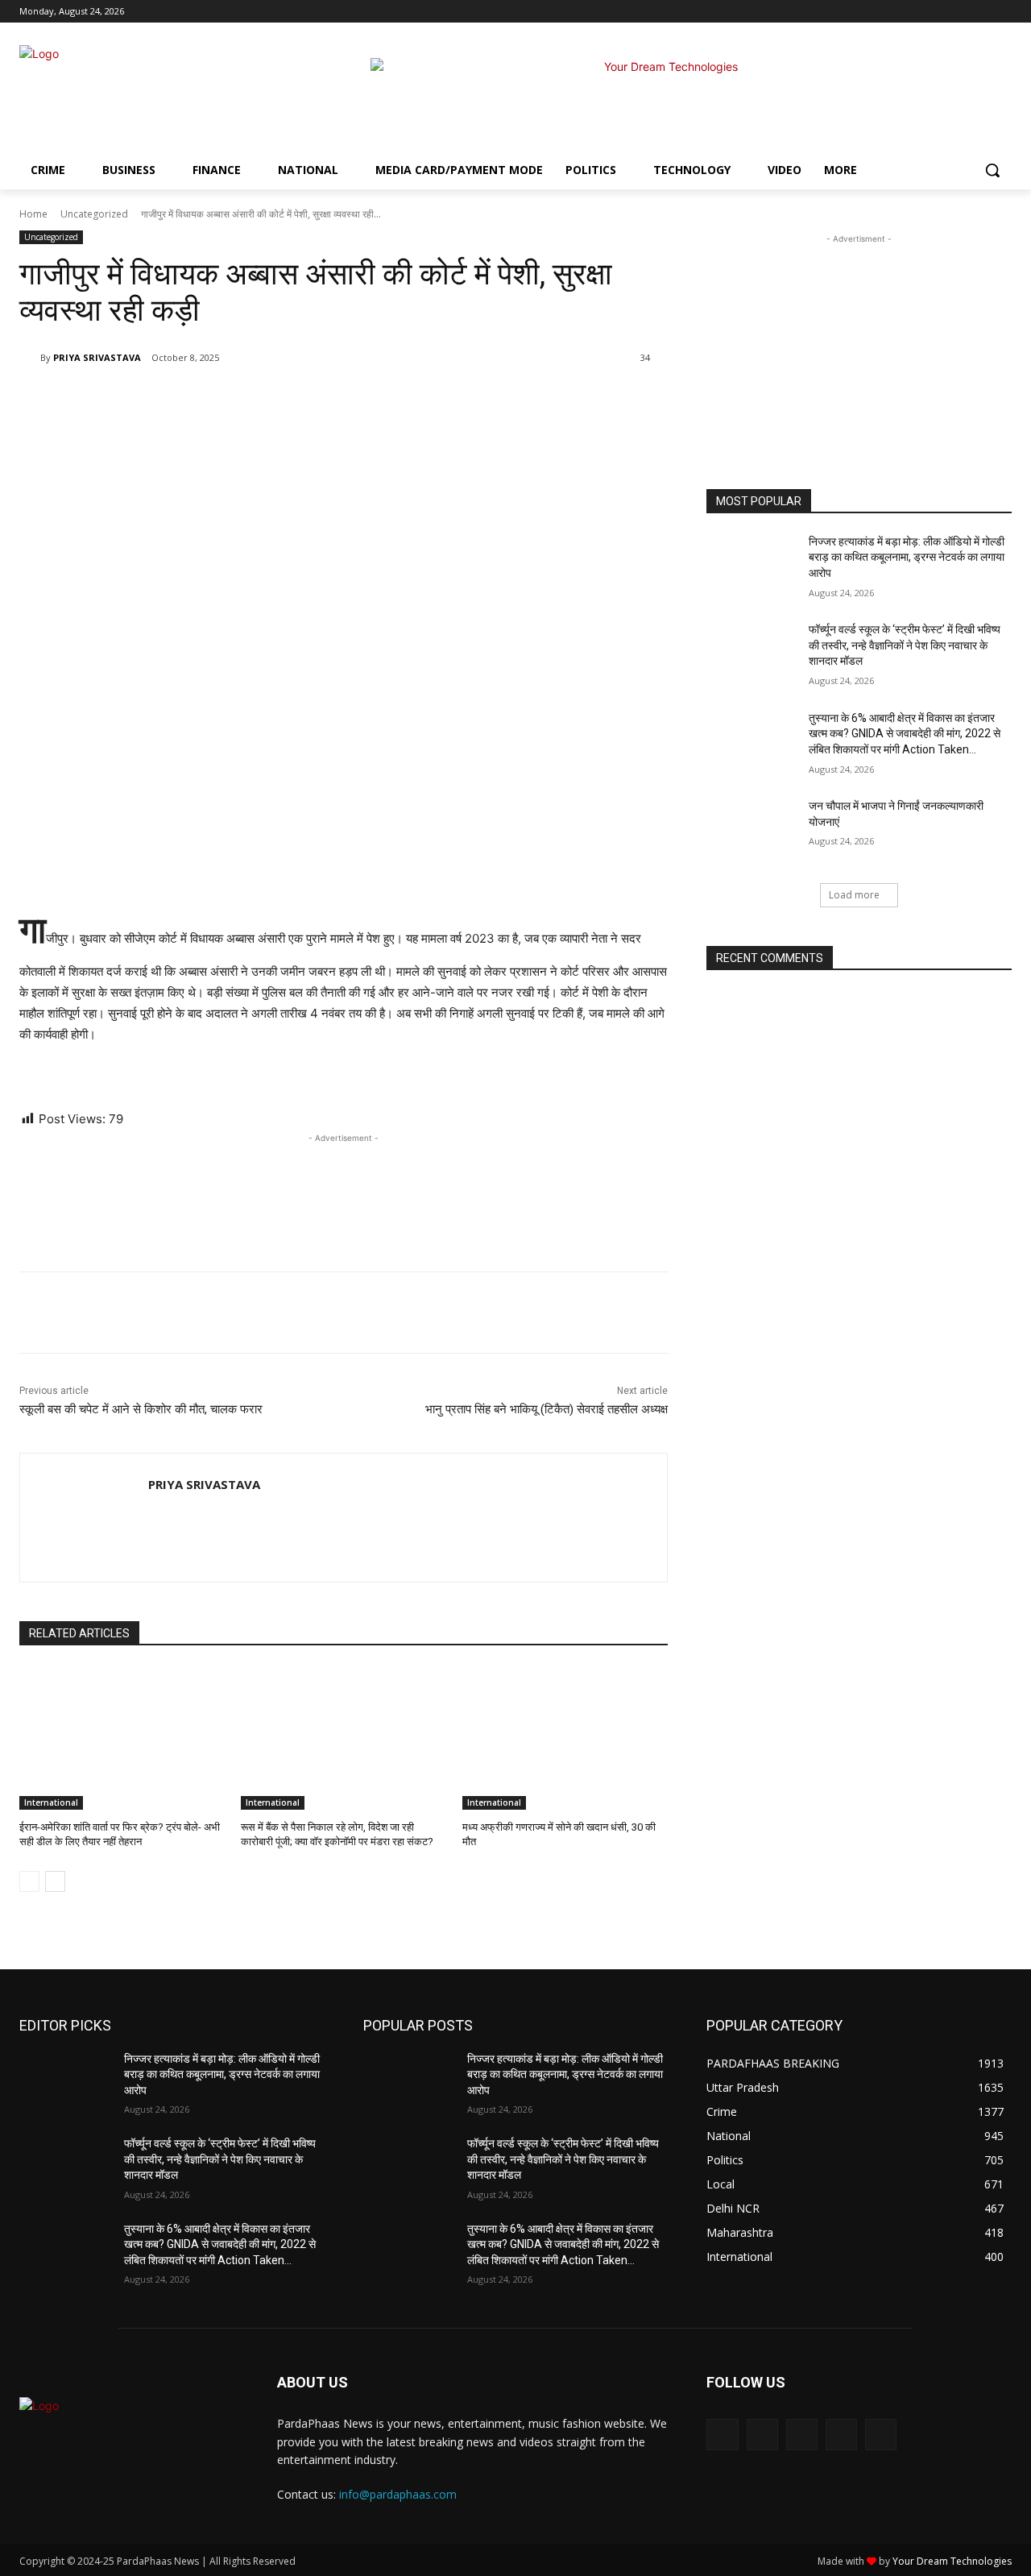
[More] (358, 399)
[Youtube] (1002, 12)
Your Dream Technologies (952, 2561)
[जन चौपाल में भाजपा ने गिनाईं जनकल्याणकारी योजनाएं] (752, 831)
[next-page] (55, 1881)
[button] (992, 170)
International (51, 1802)
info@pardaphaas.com (398, 2494)
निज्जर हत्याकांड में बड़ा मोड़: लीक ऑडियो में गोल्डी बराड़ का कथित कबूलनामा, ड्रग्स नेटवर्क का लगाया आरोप (907, 557)
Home (33, 214)
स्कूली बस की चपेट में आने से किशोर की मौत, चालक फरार (141, 1409)
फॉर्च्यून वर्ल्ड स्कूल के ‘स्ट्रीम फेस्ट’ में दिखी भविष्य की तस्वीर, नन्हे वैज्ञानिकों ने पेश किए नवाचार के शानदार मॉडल (905, 645)
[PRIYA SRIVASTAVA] (30, 358)
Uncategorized (94, 214)
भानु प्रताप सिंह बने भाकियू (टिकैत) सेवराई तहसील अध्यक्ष (547, 1409)
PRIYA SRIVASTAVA (97, 357)
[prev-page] (29, 1881)
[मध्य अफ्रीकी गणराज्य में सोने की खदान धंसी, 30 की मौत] (565, 1738)
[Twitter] (958, 12)
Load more (854, 895)
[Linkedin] (246, 399)
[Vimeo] (980, 12)
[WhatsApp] (209, 399)
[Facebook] (913, 12)
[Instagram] (936, 12)
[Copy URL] (321, 399)
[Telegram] (284, 399)
